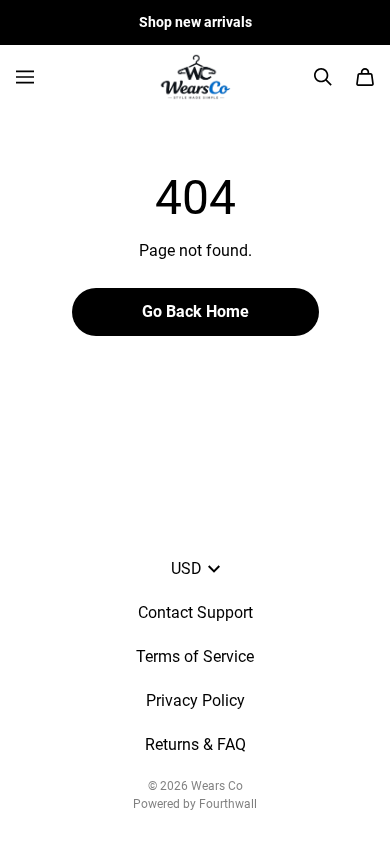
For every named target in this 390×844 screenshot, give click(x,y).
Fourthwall (228, 804)
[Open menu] (25, 77)
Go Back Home (195, 311)
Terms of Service (195, 656)
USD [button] (186, 568)
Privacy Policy (195, 700)
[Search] (323, 77)
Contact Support (195, 612)
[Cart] (365, 77)
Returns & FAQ (195, 744)
